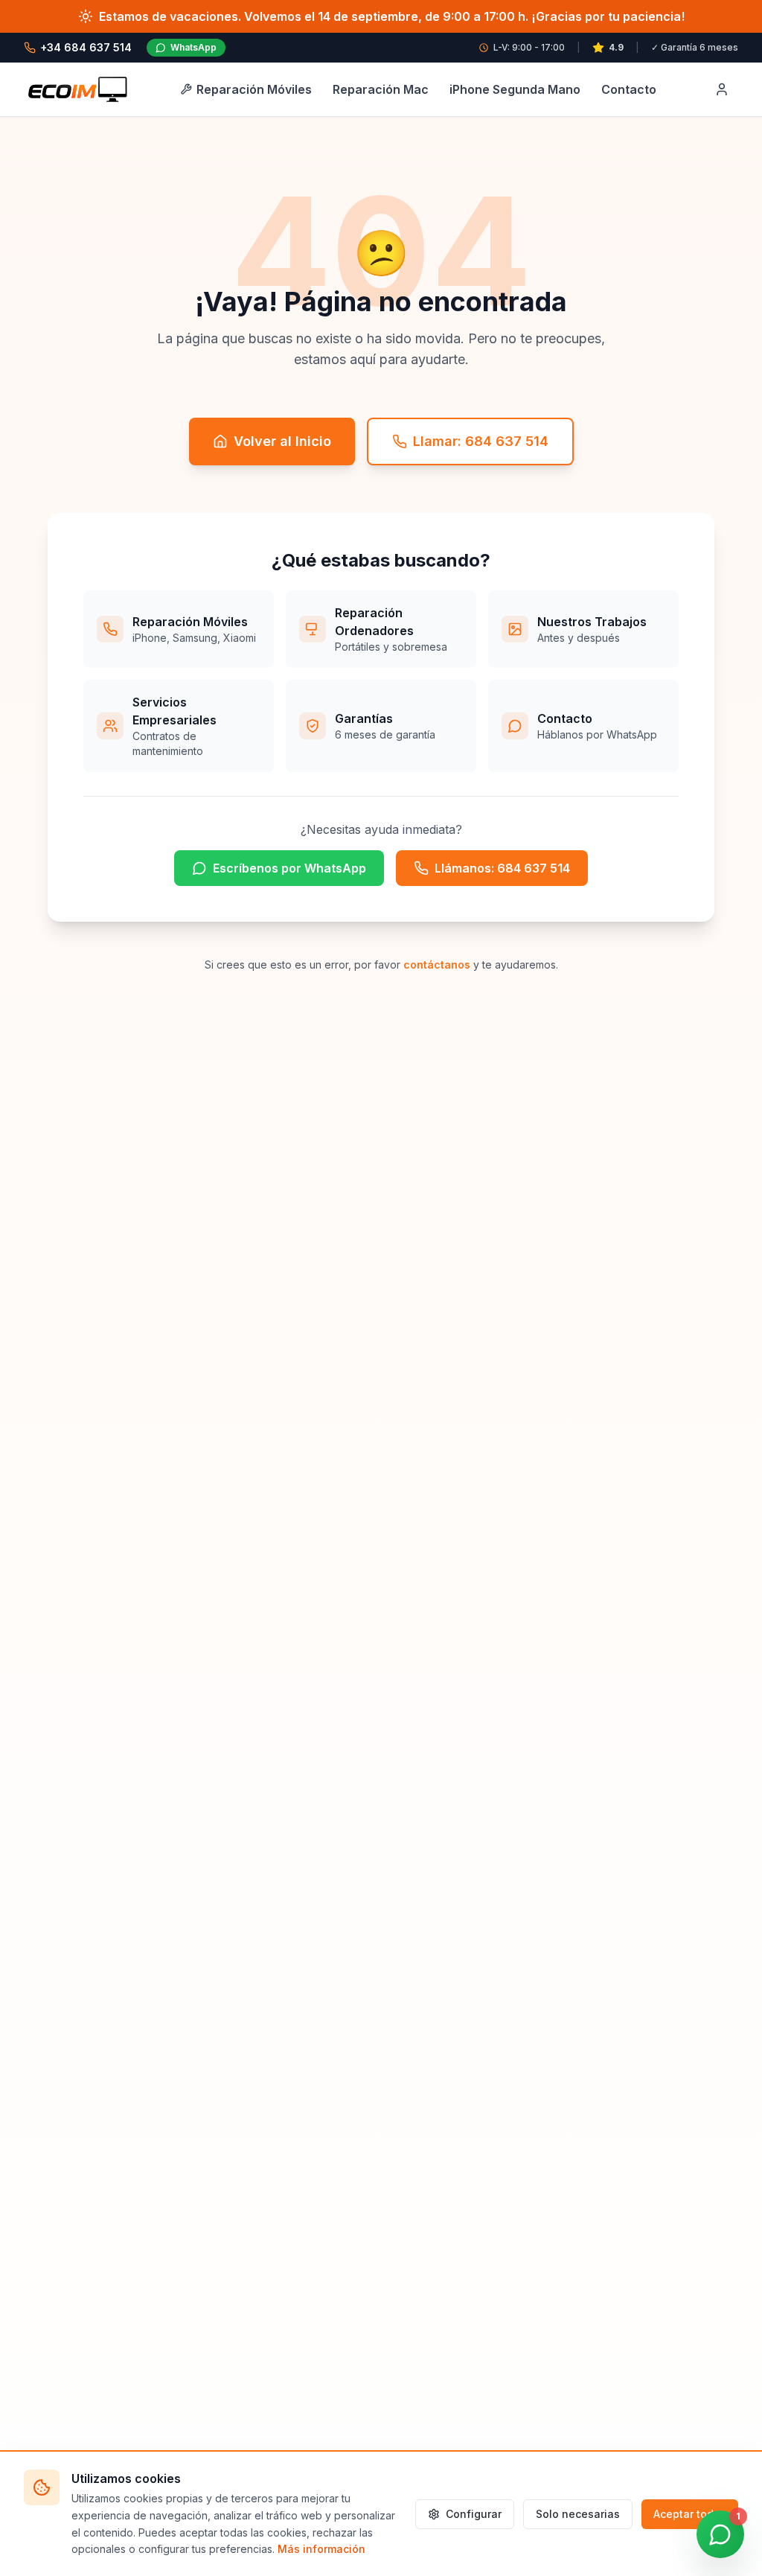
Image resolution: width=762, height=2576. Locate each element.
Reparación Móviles (254, 89)
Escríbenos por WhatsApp (289, 868)
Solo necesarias (578, 2514)
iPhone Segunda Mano (515, 89)
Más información (321, 2549)
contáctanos (437, 965)
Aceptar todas (690, 2514)
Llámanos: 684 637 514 (502, 868)
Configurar (474, 2514)
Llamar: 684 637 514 (481, 441)
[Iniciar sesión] (722, 89)
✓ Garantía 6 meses (695, 47)
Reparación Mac (381, 89)
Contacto (629, 89)
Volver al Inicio (282, 441)
